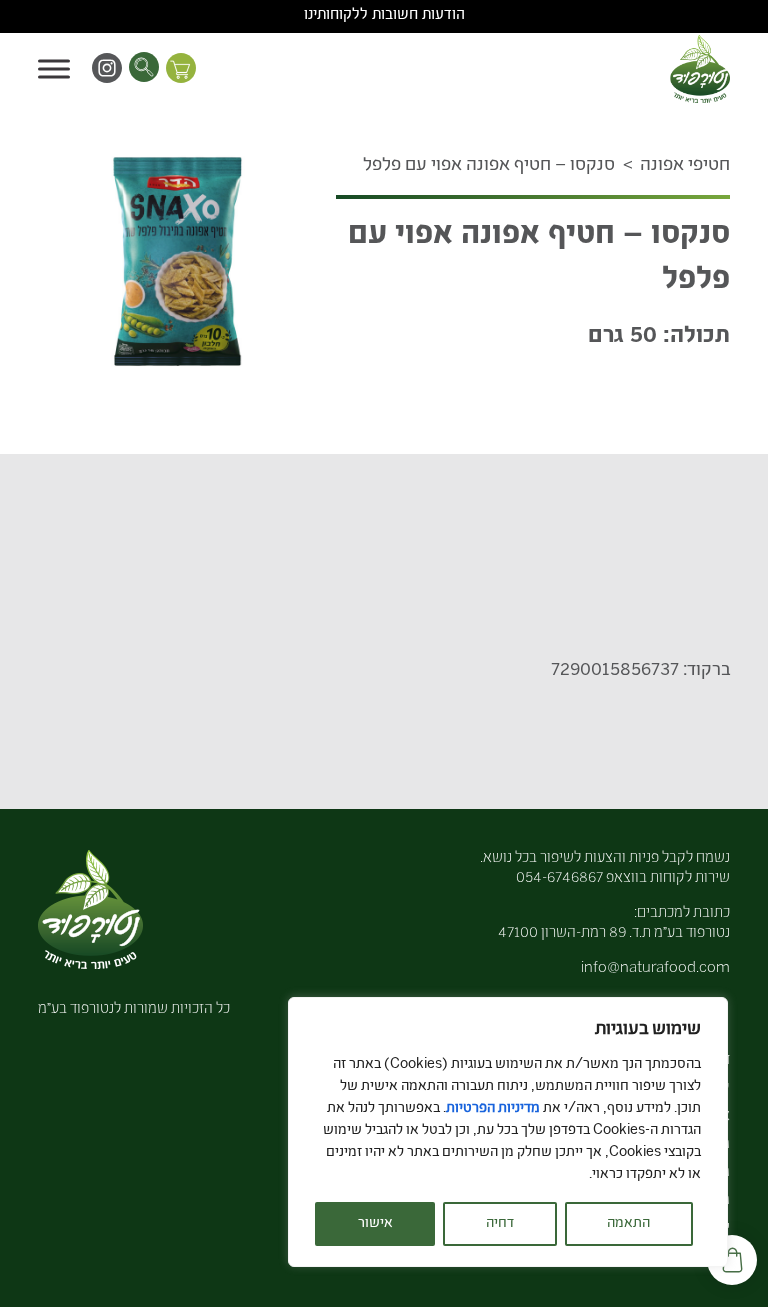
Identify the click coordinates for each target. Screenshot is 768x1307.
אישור (375, 1224)
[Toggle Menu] (54, 68)
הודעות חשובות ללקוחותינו (384, 16)
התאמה (628, 1224)
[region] (508, 1132)
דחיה (500, 1224)
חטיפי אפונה (685, 166)
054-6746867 (559, 878)
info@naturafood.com (655, 968)
